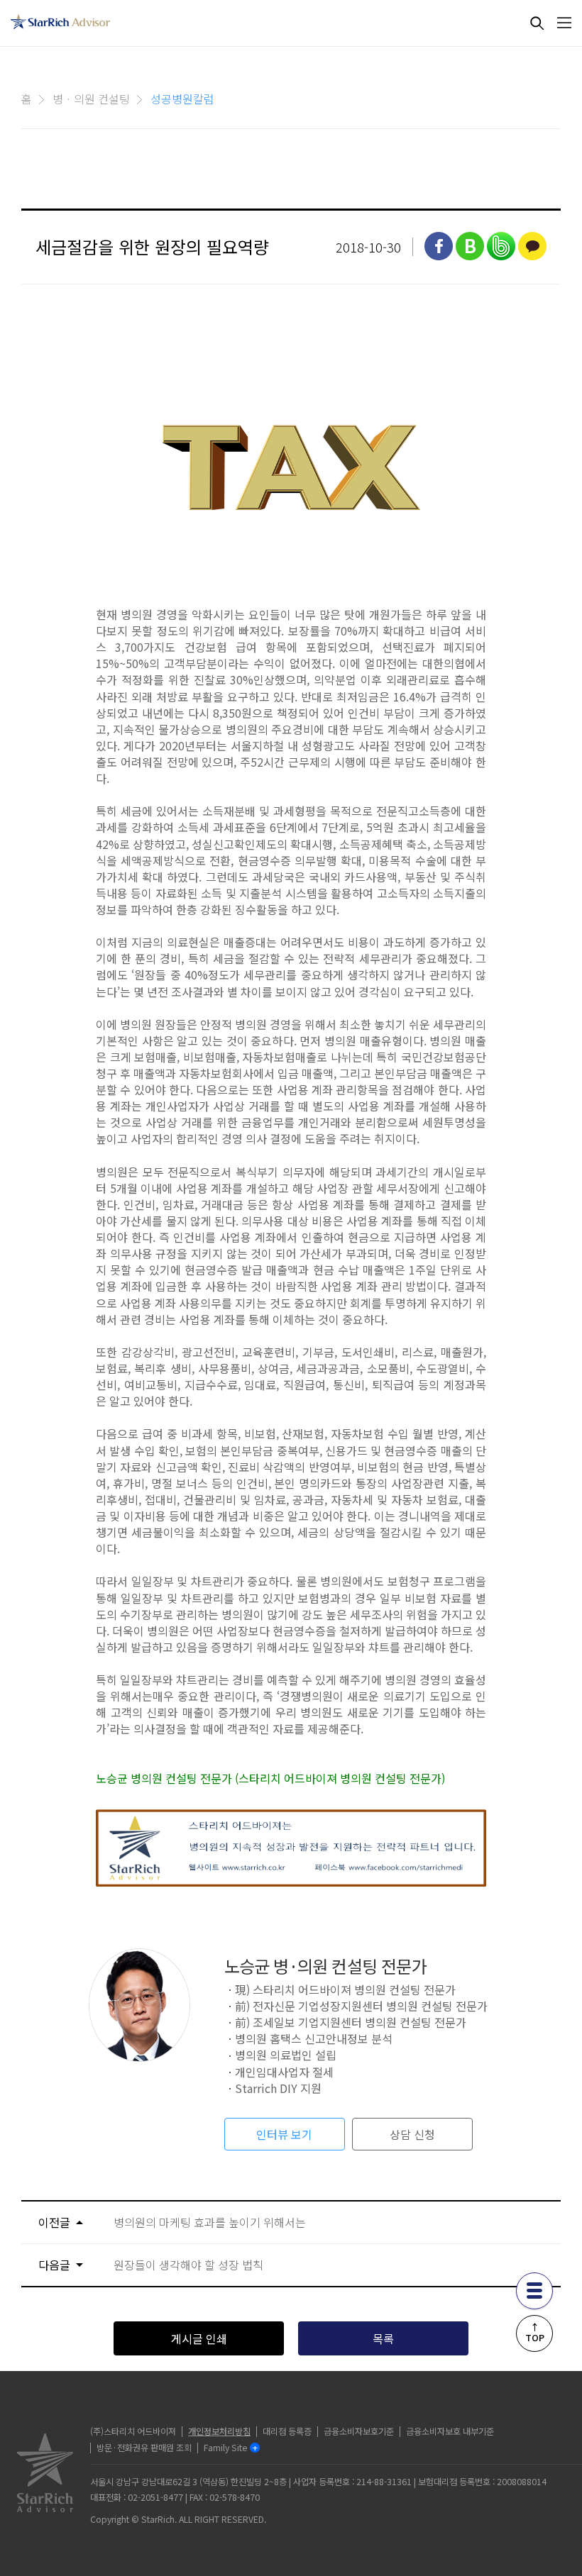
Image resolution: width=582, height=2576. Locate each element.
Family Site (225, 2448)
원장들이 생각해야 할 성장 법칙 (188, 2265)
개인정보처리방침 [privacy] (219, 2431)
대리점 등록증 (287, 2431)
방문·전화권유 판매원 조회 (144, 2448)
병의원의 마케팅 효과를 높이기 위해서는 (210, 2222)
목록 (383, 2338)
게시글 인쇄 (199, 2338)
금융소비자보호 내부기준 (450, 2431)
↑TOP (535, 2332)
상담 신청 (412, 2134)
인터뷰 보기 (284, 2134)
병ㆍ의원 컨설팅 (91, 99)
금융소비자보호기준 (359, 2431)
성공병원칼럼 (182, 99)
